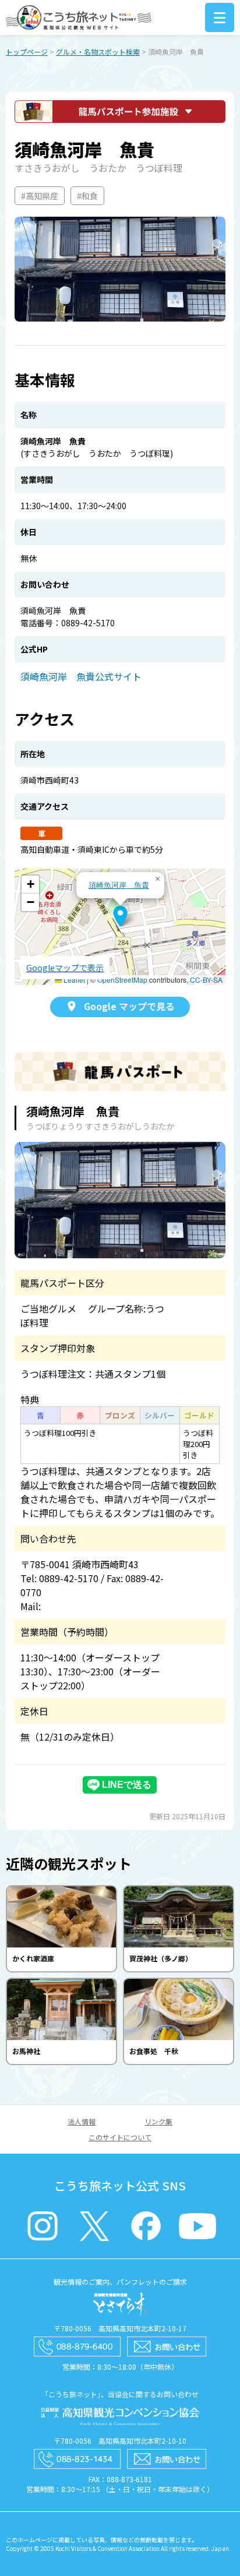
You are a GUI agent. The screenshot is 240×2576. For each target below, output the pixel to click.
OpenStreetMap (122, 980)
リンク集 (158, 2121)
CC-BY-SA (206, 980)
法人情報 (82, 2121)
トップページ (27, 52)
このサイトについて (120, 2137)
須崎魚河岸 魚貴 (119, 885)
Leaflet (73, 980)
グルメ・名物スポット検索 (98, 52)
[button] (120, 916)
